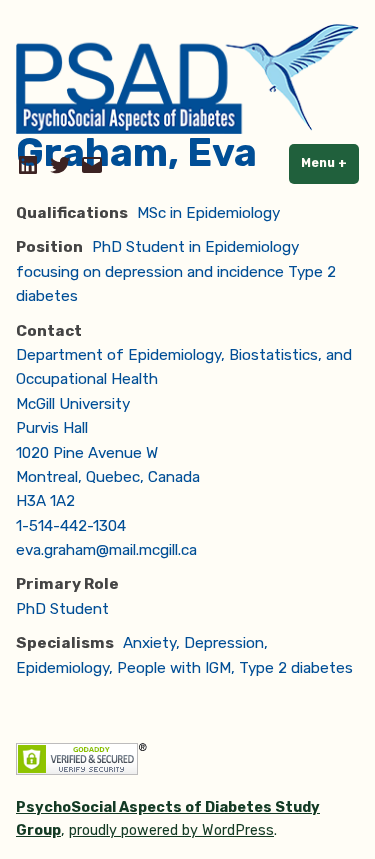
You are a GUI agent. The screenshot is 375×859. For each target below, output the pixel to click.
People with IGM (174, 668)
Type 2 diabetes (296, 668)
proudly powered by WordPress (171, 830)
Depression (224, 643)
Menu (330, 163)
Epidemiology (62, 668)
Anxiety (149, 643)
